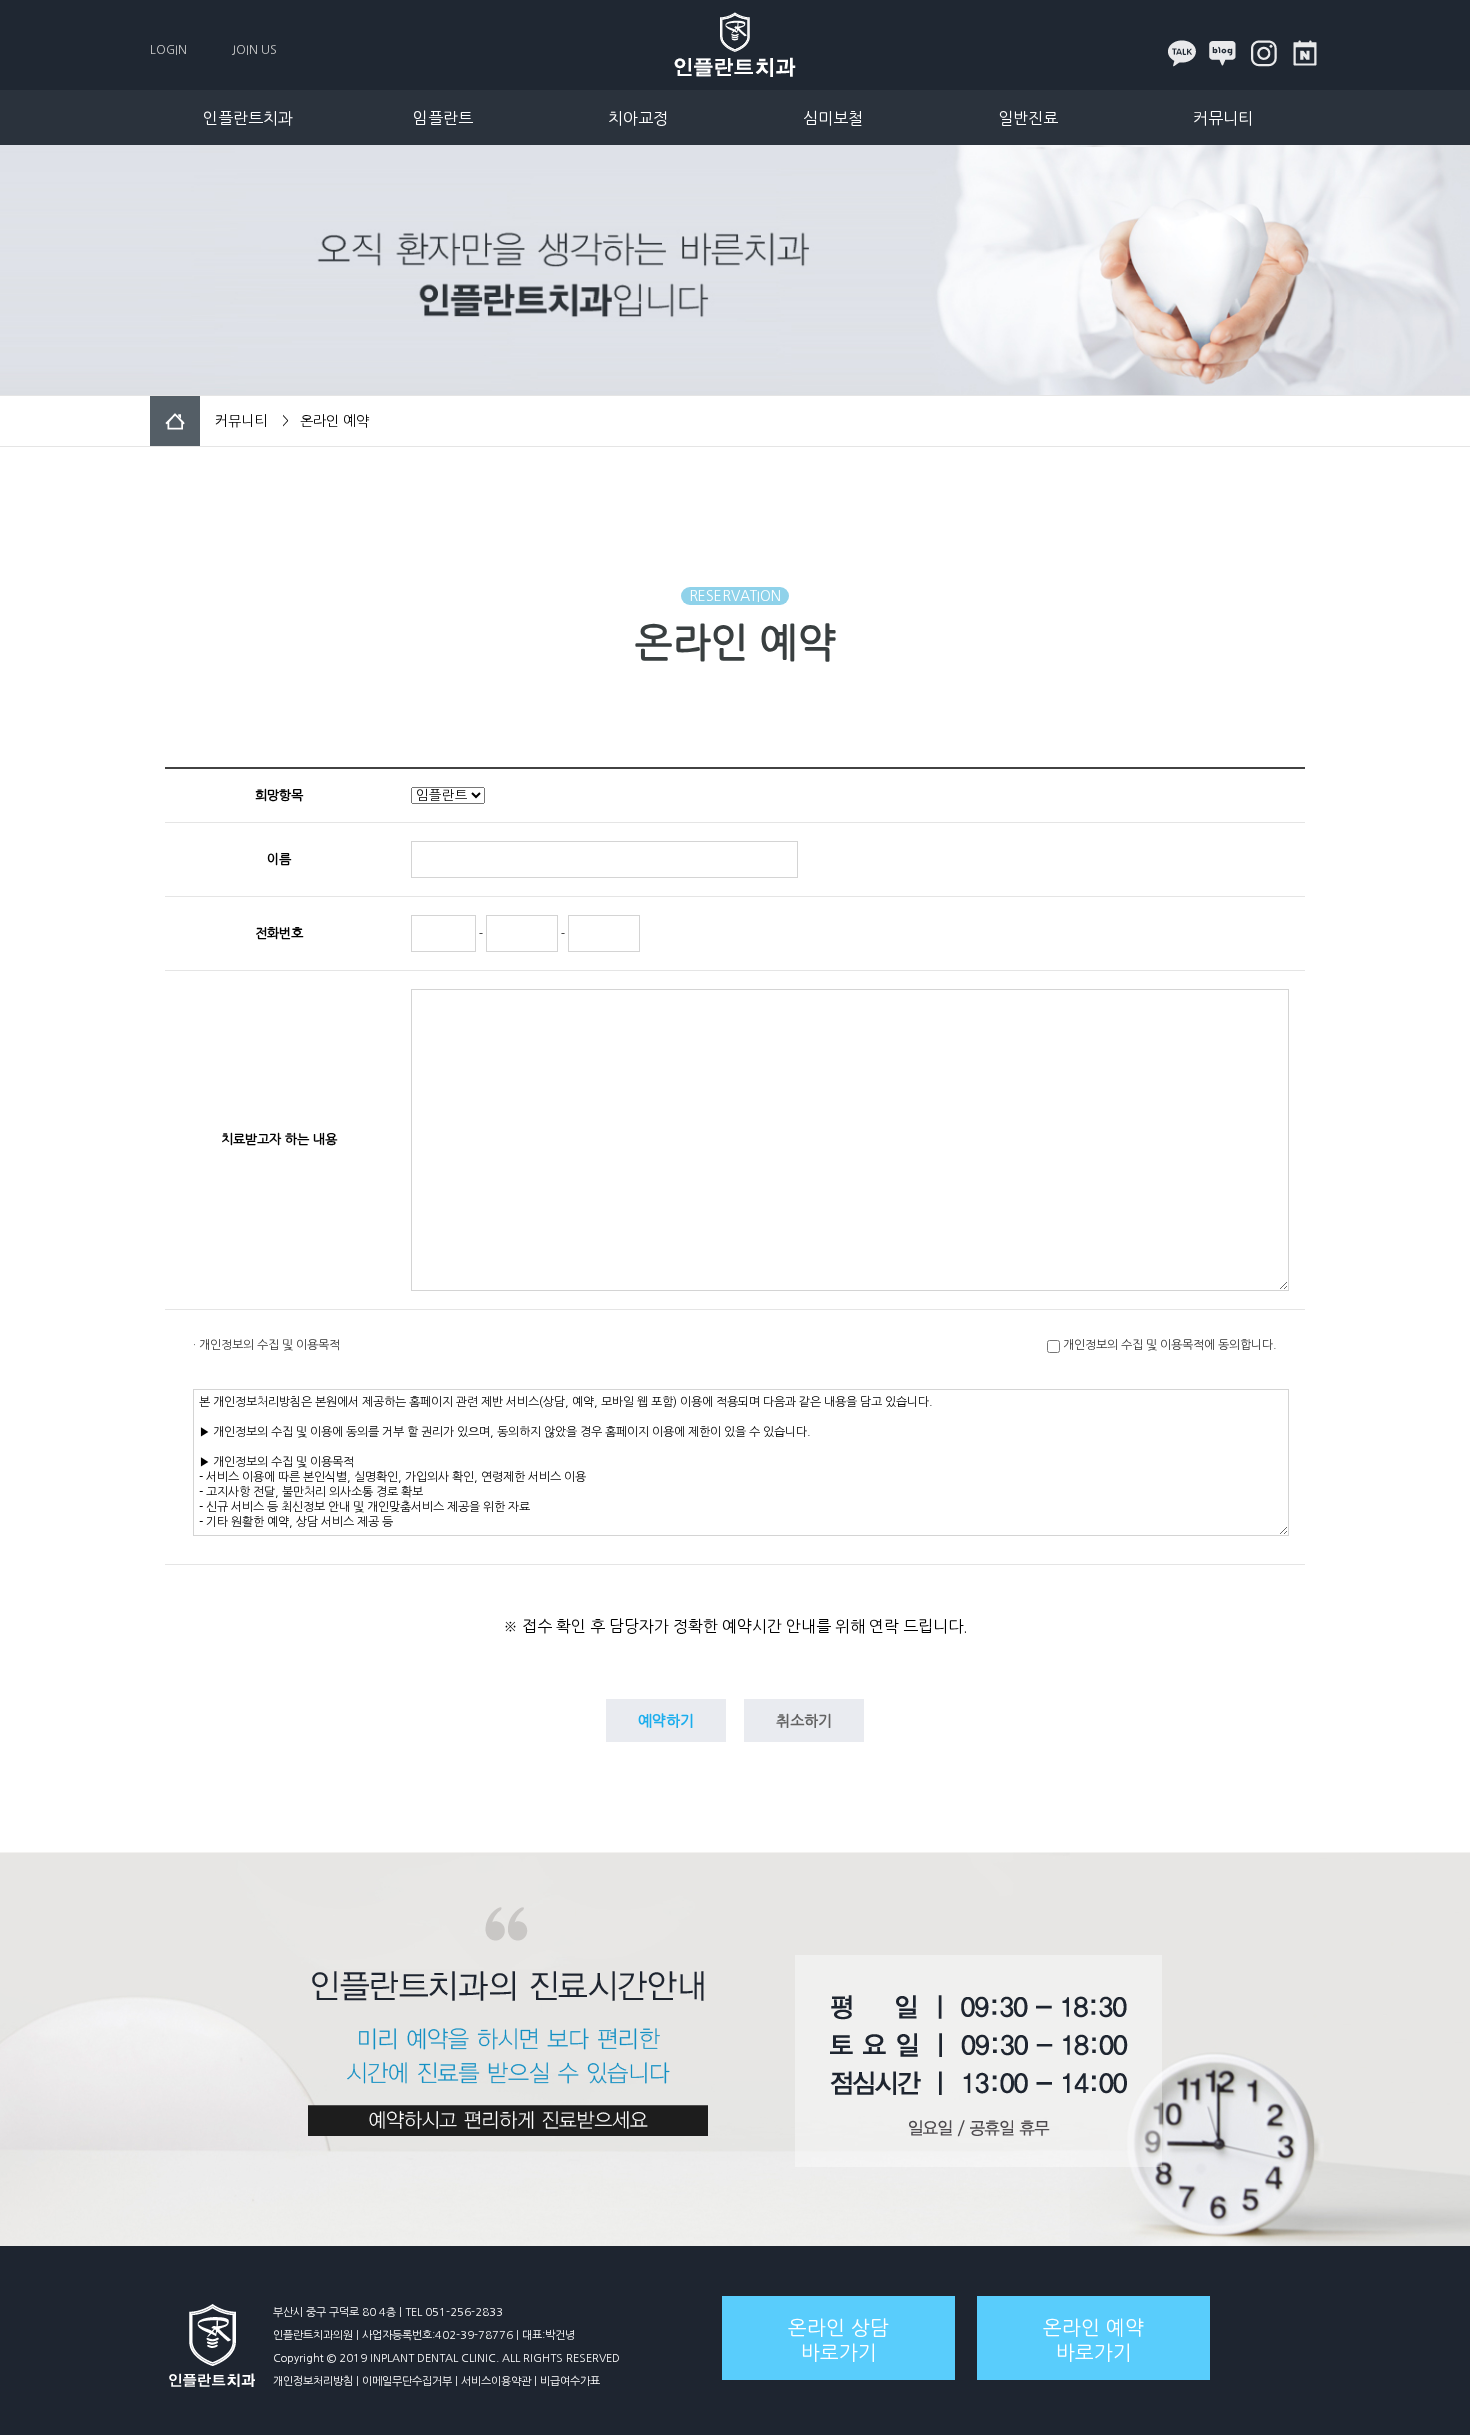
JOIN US (254, 50)
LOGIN (168, 50)
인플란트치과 (248, 118)
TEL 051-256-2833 (454, 2312)
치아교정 (638, 118)
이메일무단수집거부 (407, 2381)
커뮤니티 (1223, 118)
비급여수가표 (570, 2381)
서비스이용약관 (496, 2381)
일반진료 (1028, 118)
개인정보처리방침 (313, 2381)
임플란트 (443, 118)
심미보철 (833, 118)
